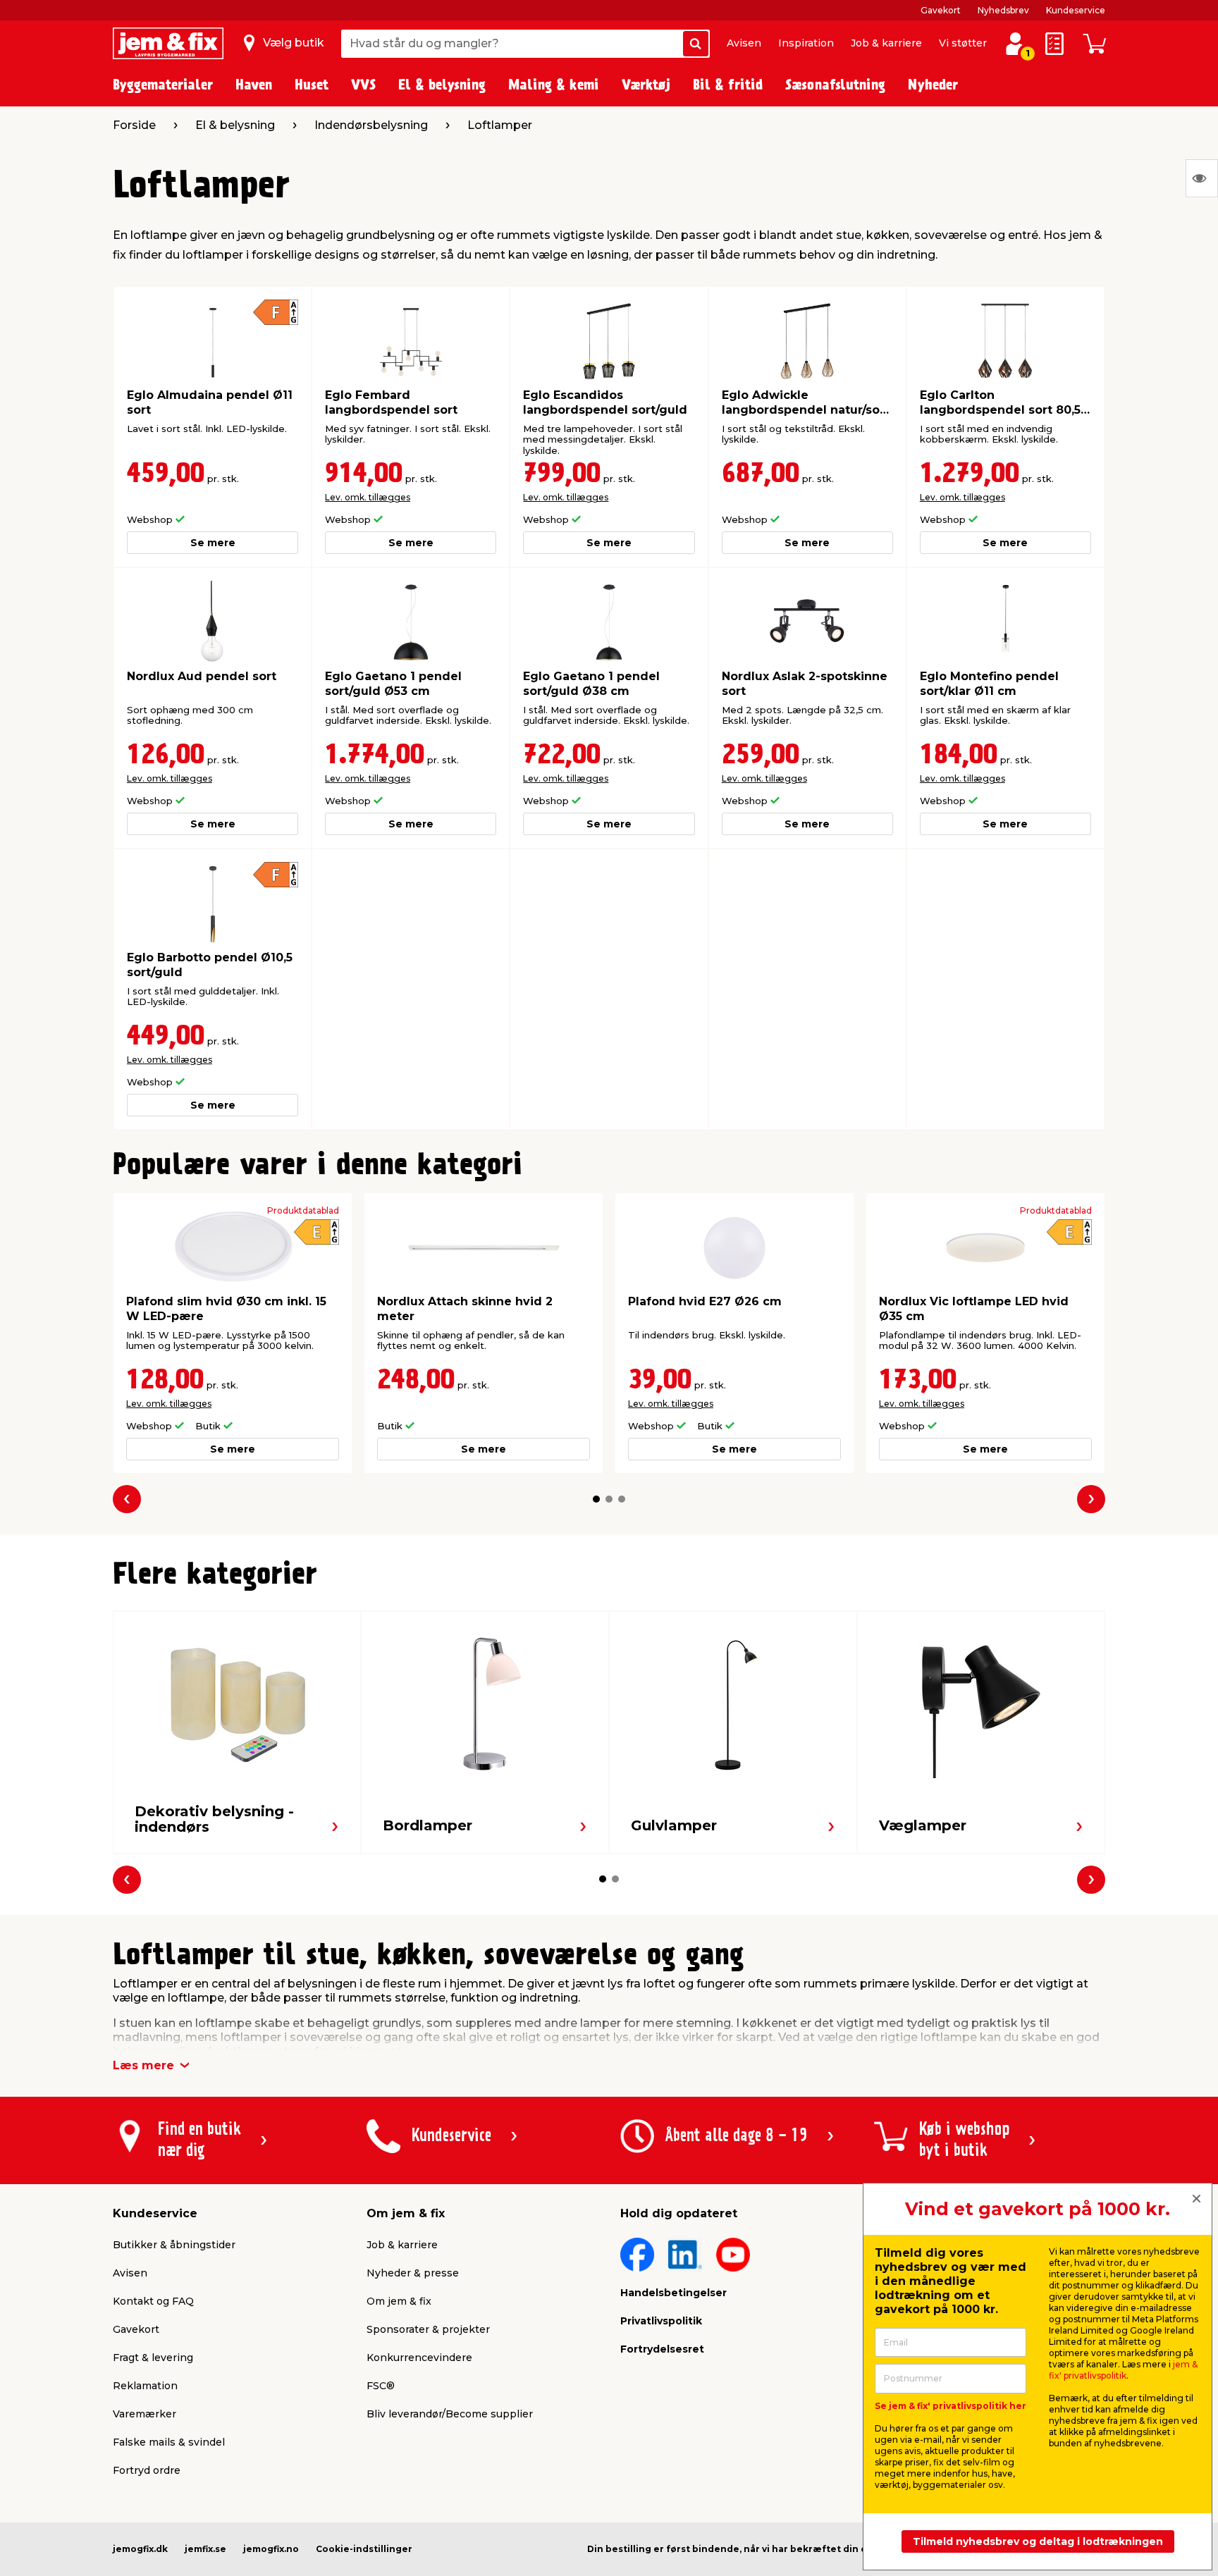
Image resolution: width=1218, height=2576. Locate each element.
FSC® (381, 2386)
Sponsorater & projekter (428, 2329)
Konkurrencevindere (419, 2358)
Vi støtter (963, 43)
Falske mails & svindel (169, 2442)
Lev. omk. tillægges (368, 497)
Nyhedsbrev (1003, 10)
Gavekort (941, 10)
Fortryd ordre (147, 2470)
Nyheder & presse (413, 2273)
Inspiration (806, 43)
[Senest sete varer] (1202, 178)
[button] (596, 1499)
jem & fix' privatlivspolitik (1123, 2370)
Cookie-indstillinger (364, 2549)
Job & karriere (886, 43)
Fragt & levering (153, 2358)
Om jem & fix (399, 2301)
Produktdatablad (303, 1211)
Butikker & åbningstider (174, 2245)
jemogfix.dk (140, 2549)
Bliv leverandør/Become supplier (450, 2414)
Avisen (744, 43)
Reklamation (145, 2386)
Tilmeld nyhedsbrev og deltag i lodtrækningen (1038, 2541)
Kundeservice (1076, 10)
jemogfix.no (271, 2549)
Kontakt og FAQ (153, 2301)
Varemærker (144, 2414)
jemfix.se (205, 2549)
